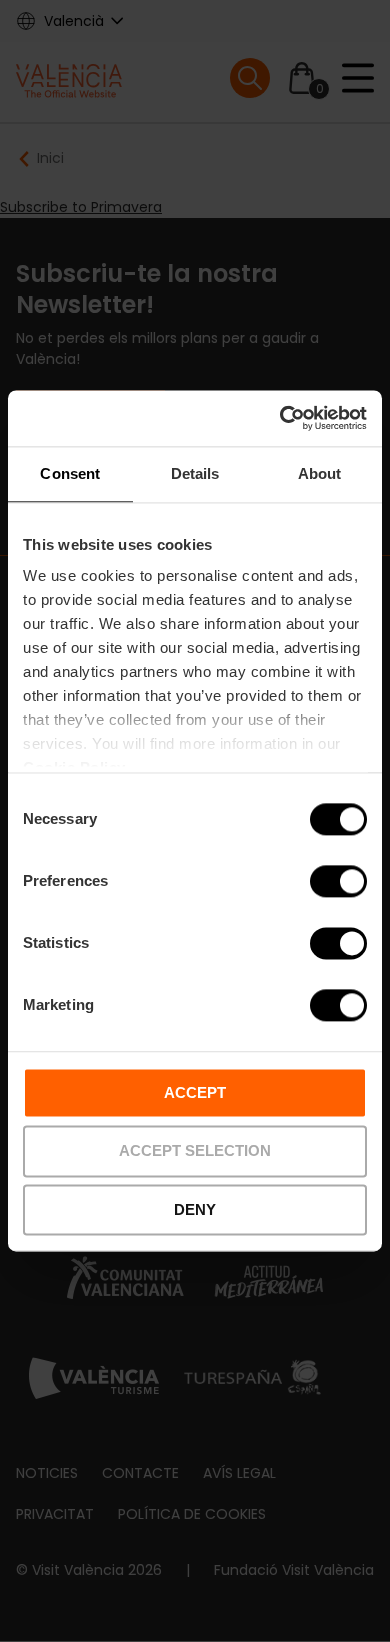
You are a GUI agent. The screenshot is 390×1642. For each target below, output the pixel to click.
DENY (195, 1209)
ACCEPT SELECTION (195, 1151)
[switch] (338, 881)
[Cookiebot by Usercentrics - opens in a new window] (280, 418)
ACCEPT (195, 1092)
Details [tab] (195, 473)
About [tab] (320, 473)
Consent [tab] (70, 473)
